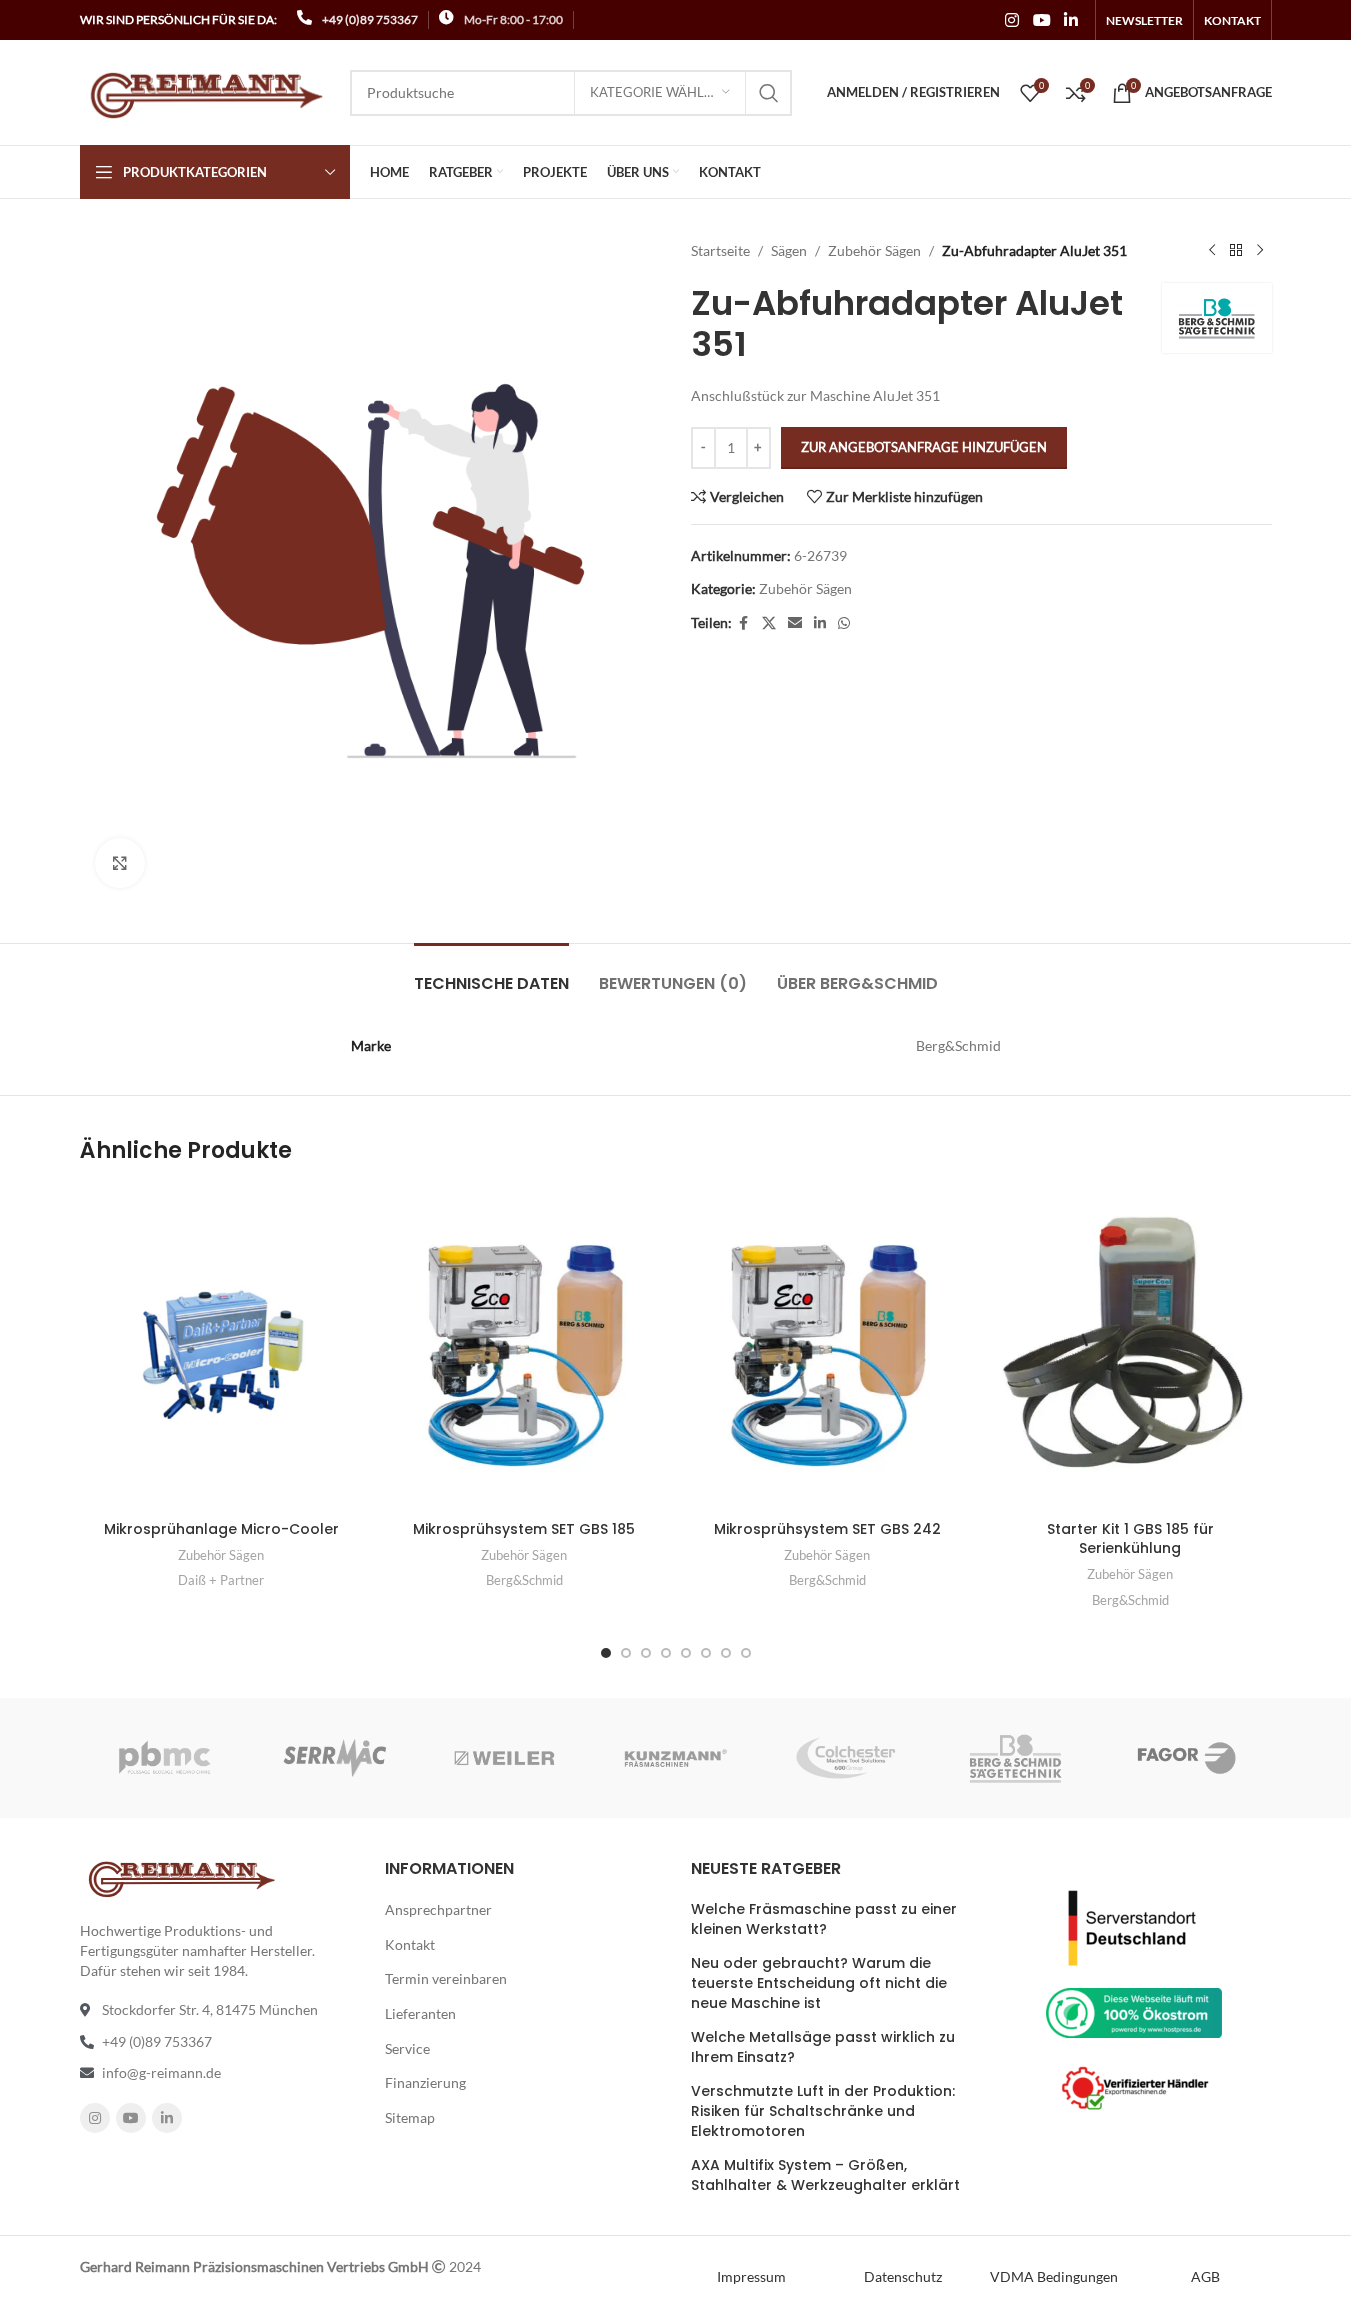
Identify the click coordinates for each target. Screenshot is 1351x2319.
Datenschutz (903, 2276)
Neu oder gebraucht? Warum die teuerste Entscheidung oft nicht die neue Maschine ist (819, 1983)
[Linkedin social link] (1070, 20)
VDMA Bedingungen (1054, 2276)
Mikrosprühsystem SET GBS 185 (524, 1529)
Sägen (789, 250)
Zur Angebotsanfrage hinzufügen (924, 447)
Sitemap (410, 2117)
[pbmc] (164, 1758)
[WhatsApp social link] (844, 623)
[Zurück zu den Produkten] (1236, 251)
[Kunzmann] (675, 1758)
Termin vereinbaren (446, 1978)
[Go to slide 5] (686, 1653)
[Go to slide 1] (606, 1653)
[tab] (491, 973)
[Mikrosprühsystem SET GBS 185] (524, 1348)
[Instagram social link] (1012, 20)
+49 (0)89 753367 (370, 19)
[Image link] (1134, 1925)
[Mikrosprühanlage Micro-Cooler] (221, 1348)
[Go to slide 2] (626, 1653)
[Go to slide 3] (646, 1653)
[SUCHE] (769, 93)
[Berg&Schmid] (1016, 1758)
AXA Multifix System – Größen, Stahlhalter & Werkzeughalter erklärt (825, 2175)
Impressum (751, 2276)
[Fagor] (1186, 1758)
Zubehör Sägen (874, 250)
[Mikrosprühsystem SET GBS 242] (827, 1348)
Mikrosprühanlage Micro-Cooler (221, 1529)
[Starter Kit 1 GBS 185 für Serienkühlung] (1130, 1348)
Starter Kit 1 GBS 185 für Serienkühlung (1130, 1539)
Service (407, 2048)
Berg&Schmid (524, 1580)
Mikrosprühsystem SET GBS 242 (827, 1529)
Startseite (720, 250)
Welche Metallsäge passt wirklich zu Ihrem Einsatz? (823, 2047)
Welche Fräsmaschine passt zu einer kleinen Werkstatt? (824, 1919)
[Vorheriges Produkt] (1212, 251)
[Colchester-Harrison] (846, 1758)
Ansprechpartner (438, 1909)
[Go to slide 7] (726, 1653)
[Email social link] (795, 623)
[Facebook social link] (744, 623)
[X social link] (769, 623)
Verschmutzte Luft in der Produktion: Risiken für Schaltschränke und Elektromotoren (823, 2111)
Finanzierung (425, 2082)
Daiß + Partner (221, 1580)
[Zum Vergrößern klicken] (120, 863)
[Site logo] (205, 90)
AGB (1205, 2276)
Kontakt (410, 1944)
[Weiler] (505, 1758)
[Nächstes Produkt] (1260, 251)
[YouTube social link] (1041, 20)
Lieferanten (420, 2013)
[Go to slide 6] (706, 1653)
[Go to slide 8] (746, 1653)
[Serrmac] (335, 1758)
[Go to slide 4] (666, 1653)
